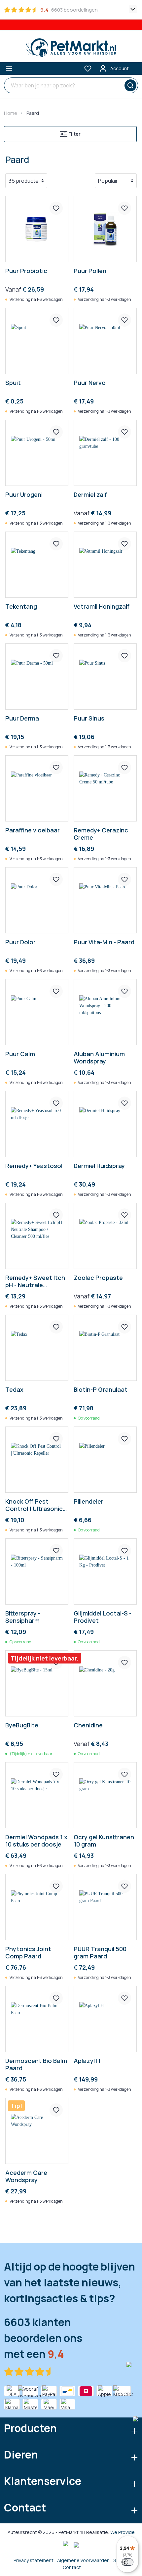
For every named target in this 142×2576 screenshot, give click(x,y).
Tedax (14, 1390)
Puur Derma (22, 718)
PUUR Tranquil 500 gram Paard (100, 1952)
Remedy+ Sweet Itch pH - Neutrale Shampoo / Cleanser (35, 1281)
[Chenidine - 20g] (105, 1683)
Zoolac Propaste (98, 1278)
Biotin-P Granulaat (101, 1390)
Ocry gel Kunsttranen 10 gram (104, 1841)
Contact (72, 2567)
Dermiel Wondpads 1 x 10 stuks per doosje (36, 1841)
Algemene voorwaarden (83, 2560)
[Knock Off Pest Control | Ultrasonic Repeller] (37, 1460)
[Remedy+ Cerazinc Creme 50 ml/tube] (105, 788)
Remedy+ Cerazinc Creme (101, 834)
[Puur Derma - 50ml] (37, 677)
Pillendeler (89, 1501)
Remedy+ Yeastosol (34, 1166)
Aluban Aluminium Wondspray (99, 1057)
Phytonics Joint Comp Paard (28, 1952)
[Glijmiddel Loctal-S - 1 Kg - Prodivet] (105, 1571)
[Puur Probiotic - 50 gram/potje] (37, 229)
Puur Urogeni (24, 495)
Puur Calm (20, 1054)
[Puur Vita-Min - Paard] (105, 900)
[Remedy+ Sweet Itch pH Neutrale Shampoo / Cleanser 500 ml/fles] (37, 1236)
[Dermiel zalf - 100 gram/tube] (105, 453)
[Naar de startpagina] (71, 48)
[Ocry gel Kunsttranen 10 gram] (105, 1795)
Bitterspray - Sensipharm (23, 1617)
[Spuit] (37, 341)
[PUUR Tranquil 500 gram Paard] (105, 1907)
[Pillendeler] (105, 1460)
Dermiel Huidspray (99, 1166)
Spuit (13, 383)
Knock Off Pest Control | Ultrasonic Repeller (34, 1505)
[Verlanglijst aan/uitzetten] (56, 208)
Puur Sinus (89, 718)
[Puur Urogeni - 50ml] (37, 453)
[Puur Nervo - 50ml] (105, 341)
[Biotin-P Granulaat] (105, 1348)
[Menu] (9, 69)
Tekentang (21, 607)
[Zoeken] (129, 85)
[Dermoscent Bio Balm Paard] (37, 2019)
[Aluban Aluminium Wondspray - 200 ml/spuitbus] (105, 1012)
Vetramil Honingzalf (102, 607)
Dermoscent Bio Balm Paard (36, 2064)
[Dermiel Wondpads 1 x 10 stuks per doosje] (37, 1795)
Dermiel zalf (90, 495)
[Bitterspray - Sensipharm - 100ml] (37, 1571)
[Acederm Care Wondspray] (37, 2131)
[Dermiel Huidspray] (105, 1124)
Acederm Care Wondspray (26, 2176)
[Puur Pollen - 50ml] (105, 229)
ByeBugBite (22, 1725)
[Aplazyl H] (105, 2019)
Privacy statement (34, 2560)
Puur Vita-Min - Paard (104, 942)
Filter (74, 134)
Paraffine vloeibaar (33, 830)
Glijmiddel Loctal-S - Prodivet (103, 1617)
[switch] (127, 2562)
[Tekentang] (37, 565)
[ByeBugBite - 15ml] (37, 1683)
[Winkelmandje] (137, 66)
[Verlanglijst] (88, 69)
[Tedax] (37, 1348)
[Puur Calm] (37, 1012)
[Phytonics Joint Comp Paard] (37, 1907)
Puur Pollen (90, 271)
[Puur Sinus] (105, 677)
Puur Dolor (20, 942)
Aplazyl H (87, 2061)
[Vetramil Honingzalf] (105, 565)
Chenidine (88, 1725)
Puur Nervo (90, 383)
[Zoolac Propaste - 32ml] (105, 1236)
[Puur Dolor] (37, 900)
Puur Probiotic (26, 271)
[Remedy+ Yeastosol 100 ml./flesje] (37, 1124)
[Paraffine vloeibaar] (37, 788)
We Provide (123, 2532)
